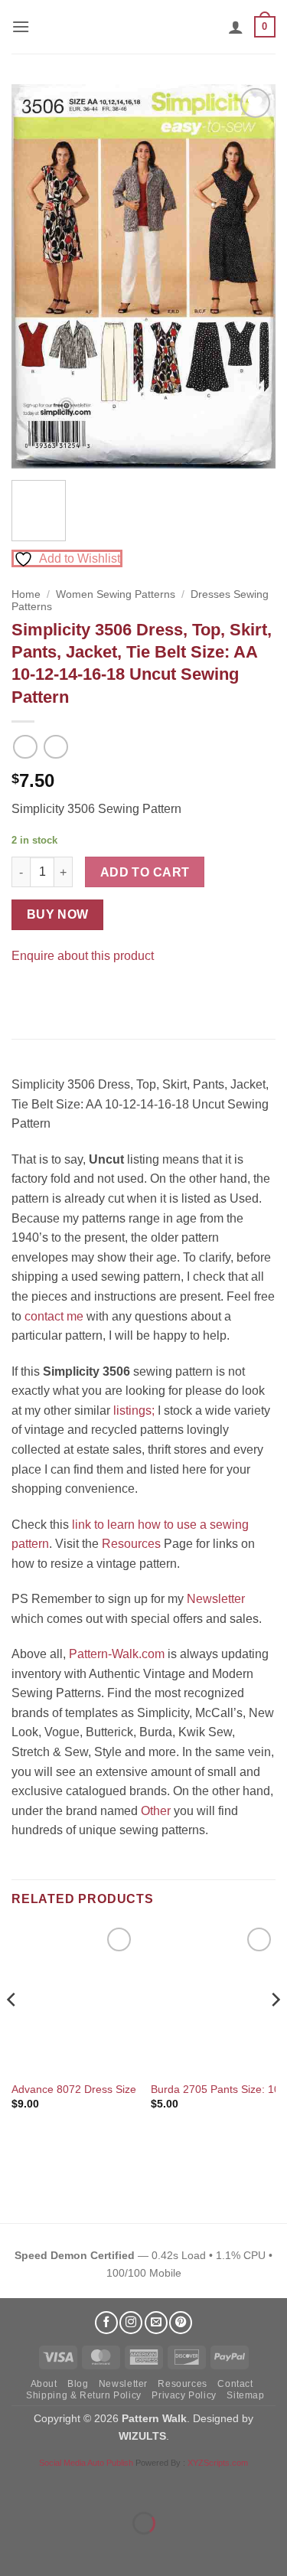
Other (156, 1811)
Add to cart (145, 872)
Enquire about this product (83, 956)
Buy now (58, 914)
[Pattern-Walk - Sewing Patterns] (144, 27)
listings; (134, 1410)
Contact (235, 2384)
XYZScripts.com (218, 2463)
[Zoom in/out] (15, 2485)
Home (26, 594)
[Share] (104, 2485)
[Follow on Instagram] (131, 2323)
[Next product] (25, 747)
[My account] (236, 27)
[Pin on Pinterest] (53, 993)
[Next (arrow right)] (60, 2550)
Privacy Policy (184, 2395)
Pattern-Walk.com (117, 1654)
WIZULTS (142, 2436)
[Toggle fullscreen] (60, 2485)
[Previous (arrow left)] (15, 2550)
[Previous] (36, 276)
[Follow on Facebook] (106, 2323)
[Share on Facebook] (26, 993)
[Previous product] (55, 747)
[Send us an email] (156, 2323)
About (44, 2384)
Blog (78, 2384)
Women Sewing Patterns (116, 594)
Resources (131, 1544)
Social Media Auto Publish (86, 2463)
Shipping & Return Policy (84, 2395)
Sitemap (245, 2395)
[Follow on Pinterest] (181, 2323)
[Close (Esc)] (150, 2485)
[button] (21, 26)
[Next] (251, 276)
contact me (54, 1316)
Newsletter (216, 1599)
